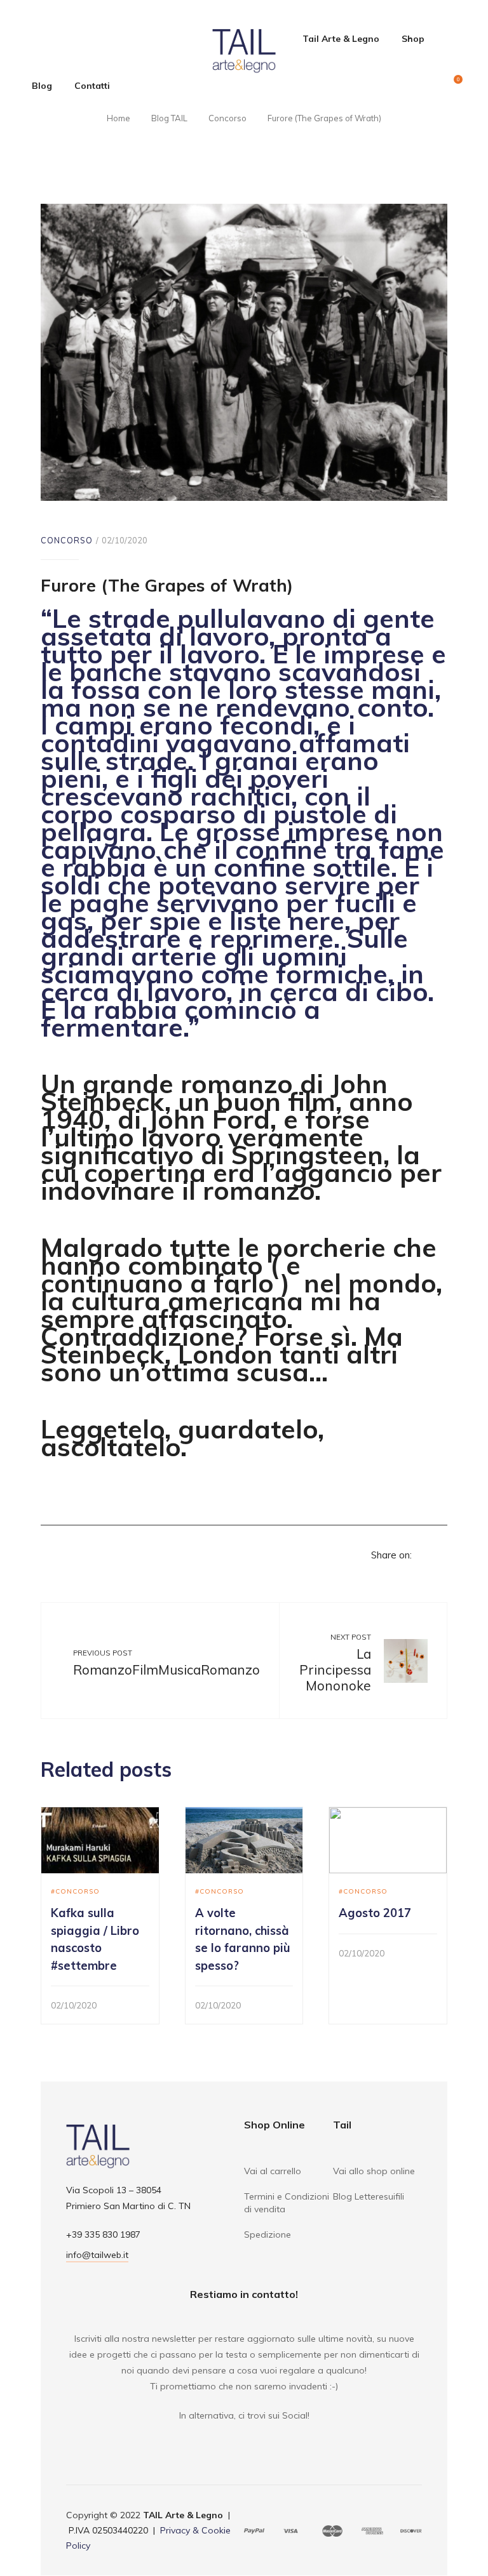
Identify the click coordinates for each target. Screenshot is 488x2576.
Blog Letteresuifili (369, 2196)
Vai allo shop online (374, 2171)
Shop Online (274, 2125)
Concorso (67, 540)
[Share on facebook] (422, 1555)
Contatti (92, 86)
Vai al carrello (273, 2171)
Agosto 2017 (375, 1913)
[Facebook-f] (235, 2441)
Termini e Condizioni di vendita (287, 2203)
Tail (342, 2125)
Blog (42, 86)
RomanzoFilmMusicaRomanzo (166, 1670)
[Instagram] (253, 2441)
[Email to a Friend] (440, 1555)
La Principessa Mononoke (335, 1669)
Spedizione (268, 2234)
